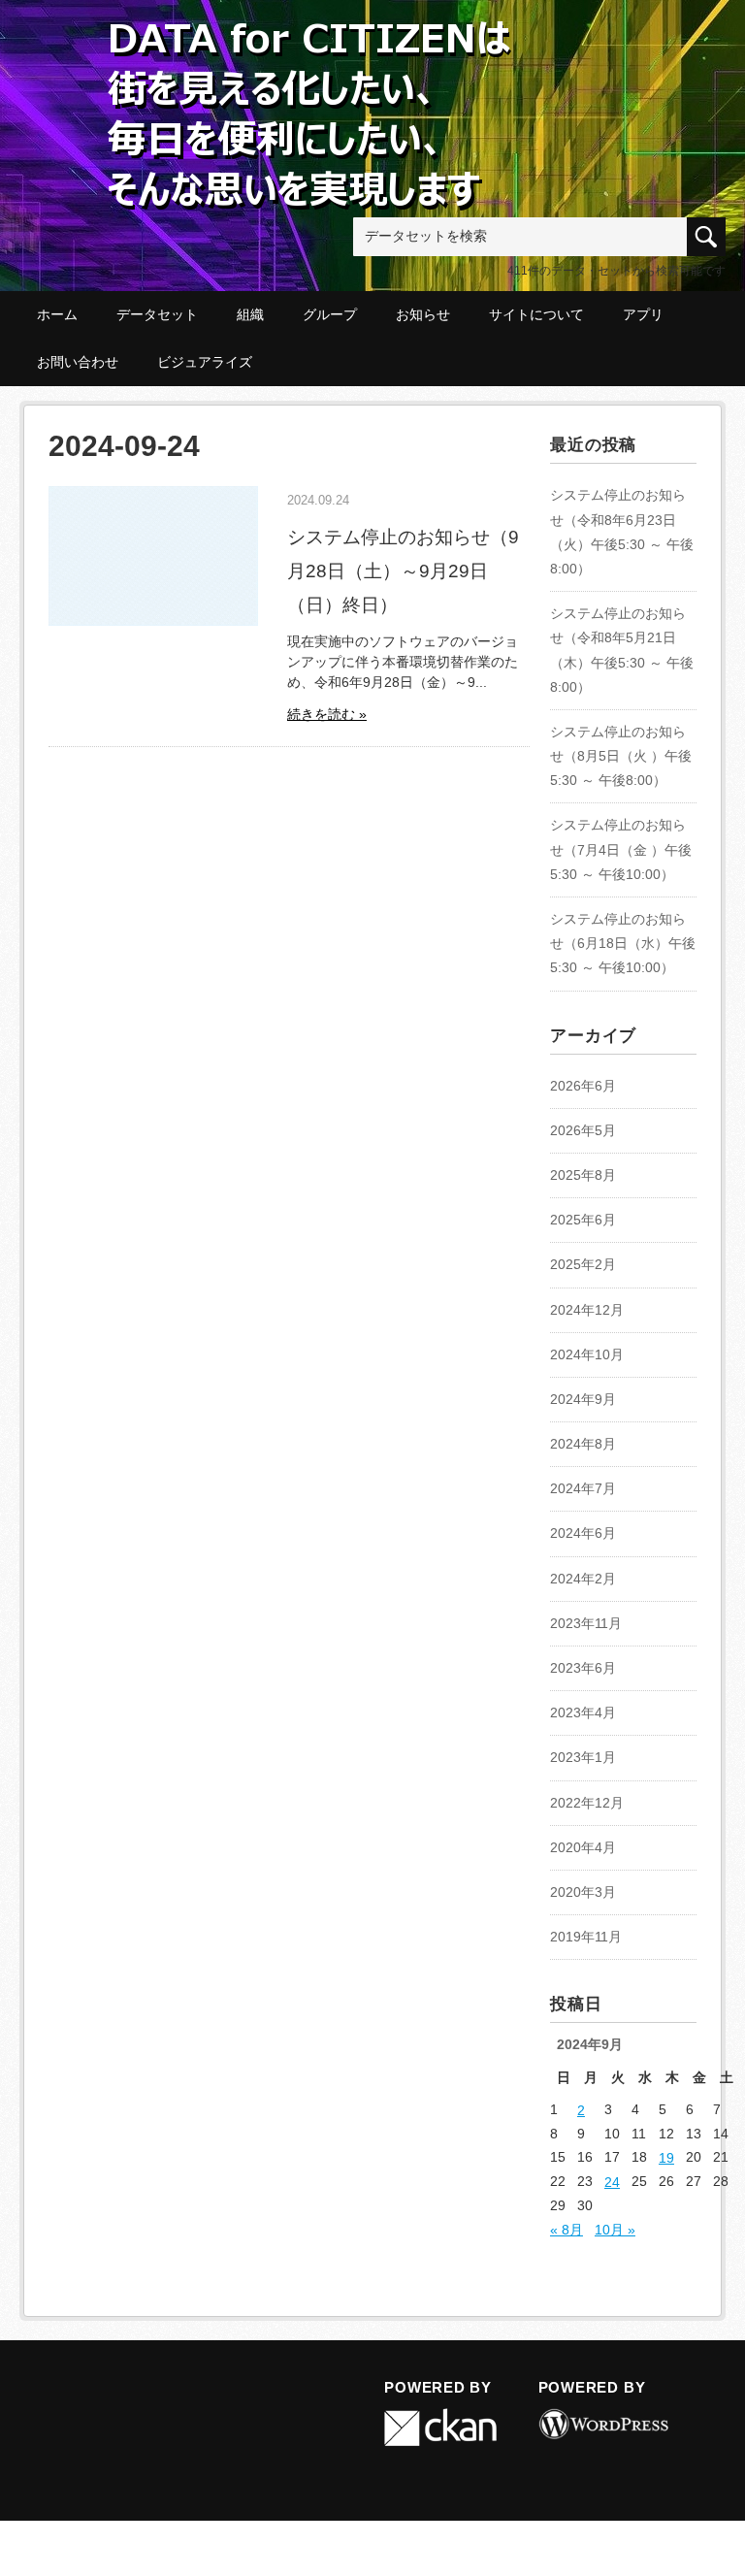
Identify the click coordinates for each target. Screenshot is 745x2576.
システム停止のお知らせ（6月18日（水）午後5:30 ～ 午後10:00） (623, 943)
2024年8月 (583, 1444)
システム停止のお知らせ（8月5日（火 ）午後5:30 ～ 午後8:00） (621, 756)
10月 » (615, 2230)
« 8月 (567, 2230)
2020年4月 (583, 1847)
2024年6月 (583, 1533)
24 (612, 2182)
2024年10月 (587, 1354)
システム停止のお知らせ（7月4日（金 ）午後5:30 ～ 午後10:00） (621, 849)
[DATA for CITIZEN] (310, 50)
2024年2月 (583, 1579)
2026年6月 (583, 1086)
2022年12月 (587, 1803)
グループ (330, 314)
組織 (250, 314)
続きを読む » (327, 714)
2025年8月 (583, 1175)
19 (666, 2158)
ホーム (57, 314)
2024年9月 (583, 1399)
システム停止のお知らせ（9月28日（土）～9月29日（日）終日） (403, 571)
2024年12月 (587, 1310)
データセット (157, 314)
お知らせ (423, 314)
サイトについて (536, 314)
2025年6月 (583, 1220)
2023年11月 (586, 1623)
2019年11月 (586, 1937)
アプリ (643, 314)
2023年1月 (583, 1757)
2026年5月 (583, 1130)
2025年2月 (583, 1264)
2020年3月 (583, 1892)
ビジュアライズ (205, 362)
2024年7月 (583, 1488)
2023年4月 (583, 1712)
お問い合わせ (78, 362)
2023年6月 (583, 1668)
